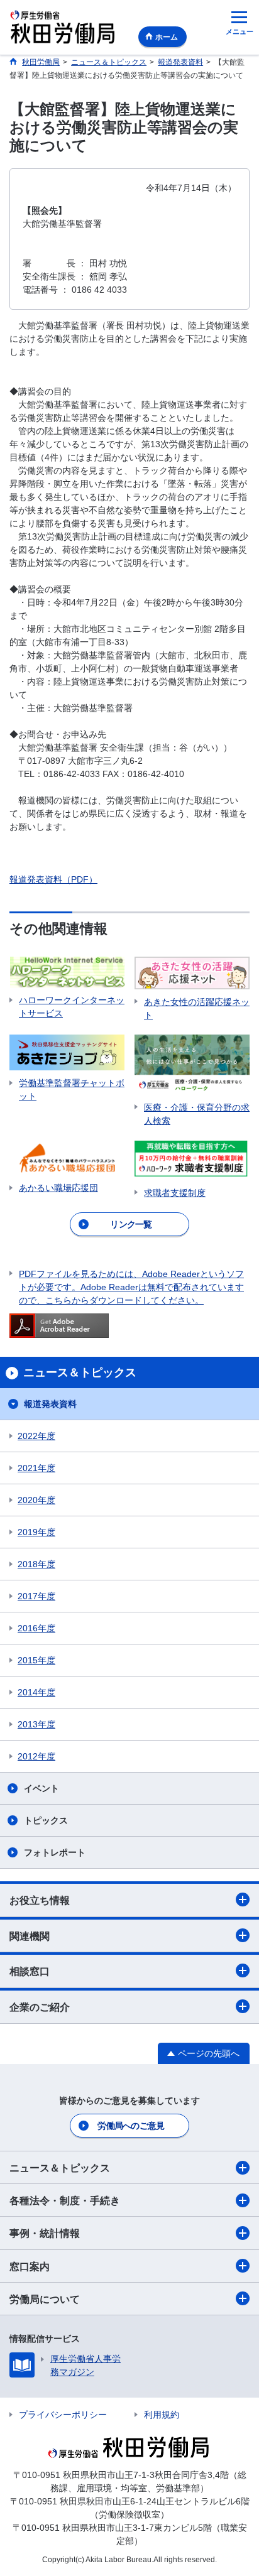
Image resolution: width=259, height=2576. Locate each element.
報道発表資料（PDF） (53, 879)
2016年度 (36, 1628)
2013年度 (36, 1724)
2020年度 (36, 1500)
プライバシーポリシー (63, 2415)
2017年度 (36, 1596)
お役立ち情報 (40, 1900)
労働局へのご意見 (131, 2126)
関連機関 (30, 1936)
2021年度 (36, 1468)
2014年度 (36, 1692)
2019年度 (36, 1532)
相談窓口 (30, 1971)
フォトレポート (55, 1852)
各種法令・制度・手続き (65, 2201)
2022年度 (36, 1436)
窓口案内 (30, 2267)
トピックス (46, 1820)
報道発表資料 (50, 1404)
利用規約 (162, 2415)
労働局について (45, 2299)
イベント (41, 1788)
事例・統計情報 (45, 2233)
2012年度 (36, 1756)
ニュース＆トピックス (60, 2168)
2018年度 (36, 1564)
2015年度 (36, 1660)
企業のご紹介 (40, 2007)
